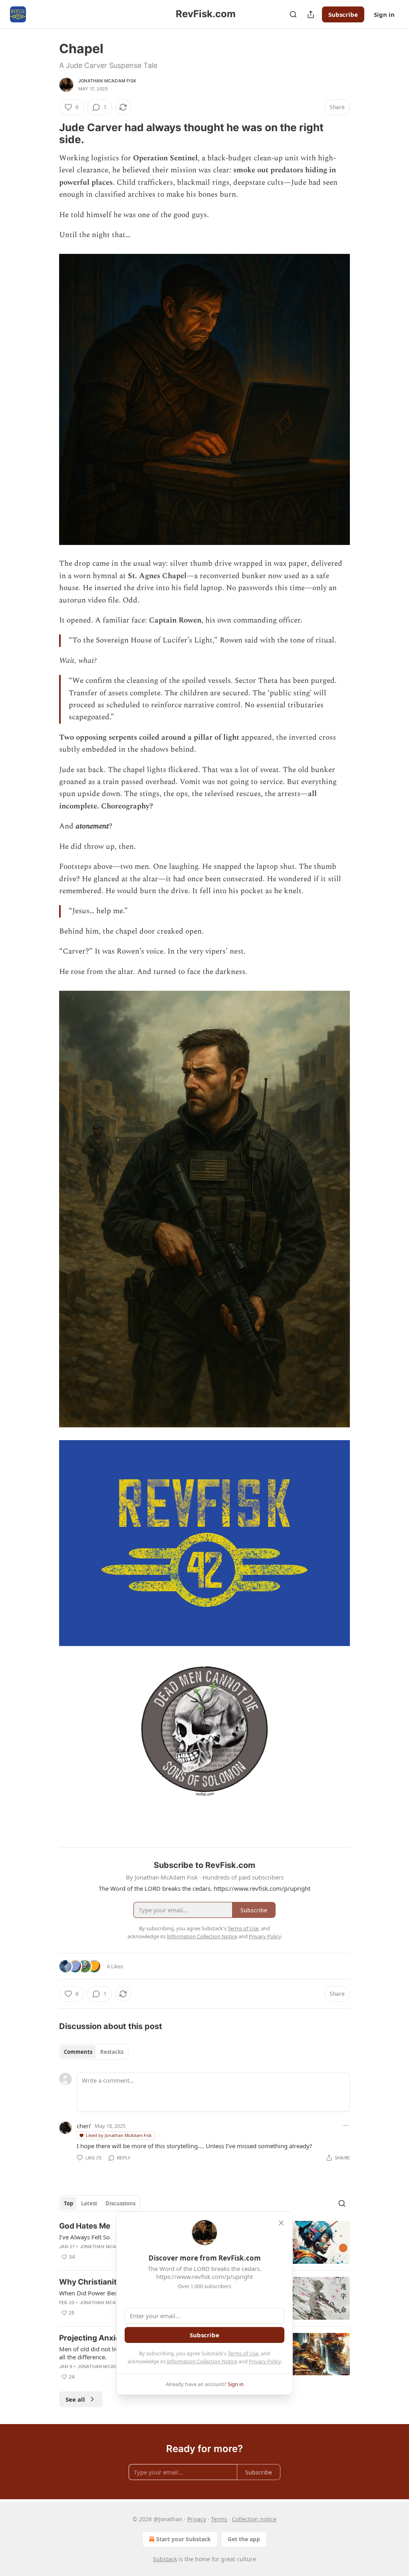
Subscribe (343, 14)
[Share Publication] (311, 14)
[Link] (48, 134)
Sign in (384, 14)
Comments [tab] (78, 2052)
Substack (165, 2559)
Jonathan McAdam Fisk (107, 81)
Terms (219, 2519)
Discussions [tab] (120, 2203)
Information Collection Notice (202, 2361)
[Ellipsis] (346, 2125)
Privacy (197, 2519)
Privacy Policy (265, 2361)
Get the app (244, 2539)
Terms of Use (243, 2353)
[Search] (293, 14)
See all (75, 2399)
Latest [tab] (89, 2203)
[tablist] (94, 2052)
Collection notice (254, 2519)
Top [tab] (68, 2203)
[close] (281, 2223)
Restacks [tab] (112, 2052)
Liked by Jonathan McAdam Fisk (119, 2135)
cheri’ (84, 2126)
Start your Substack (184, 2539)
